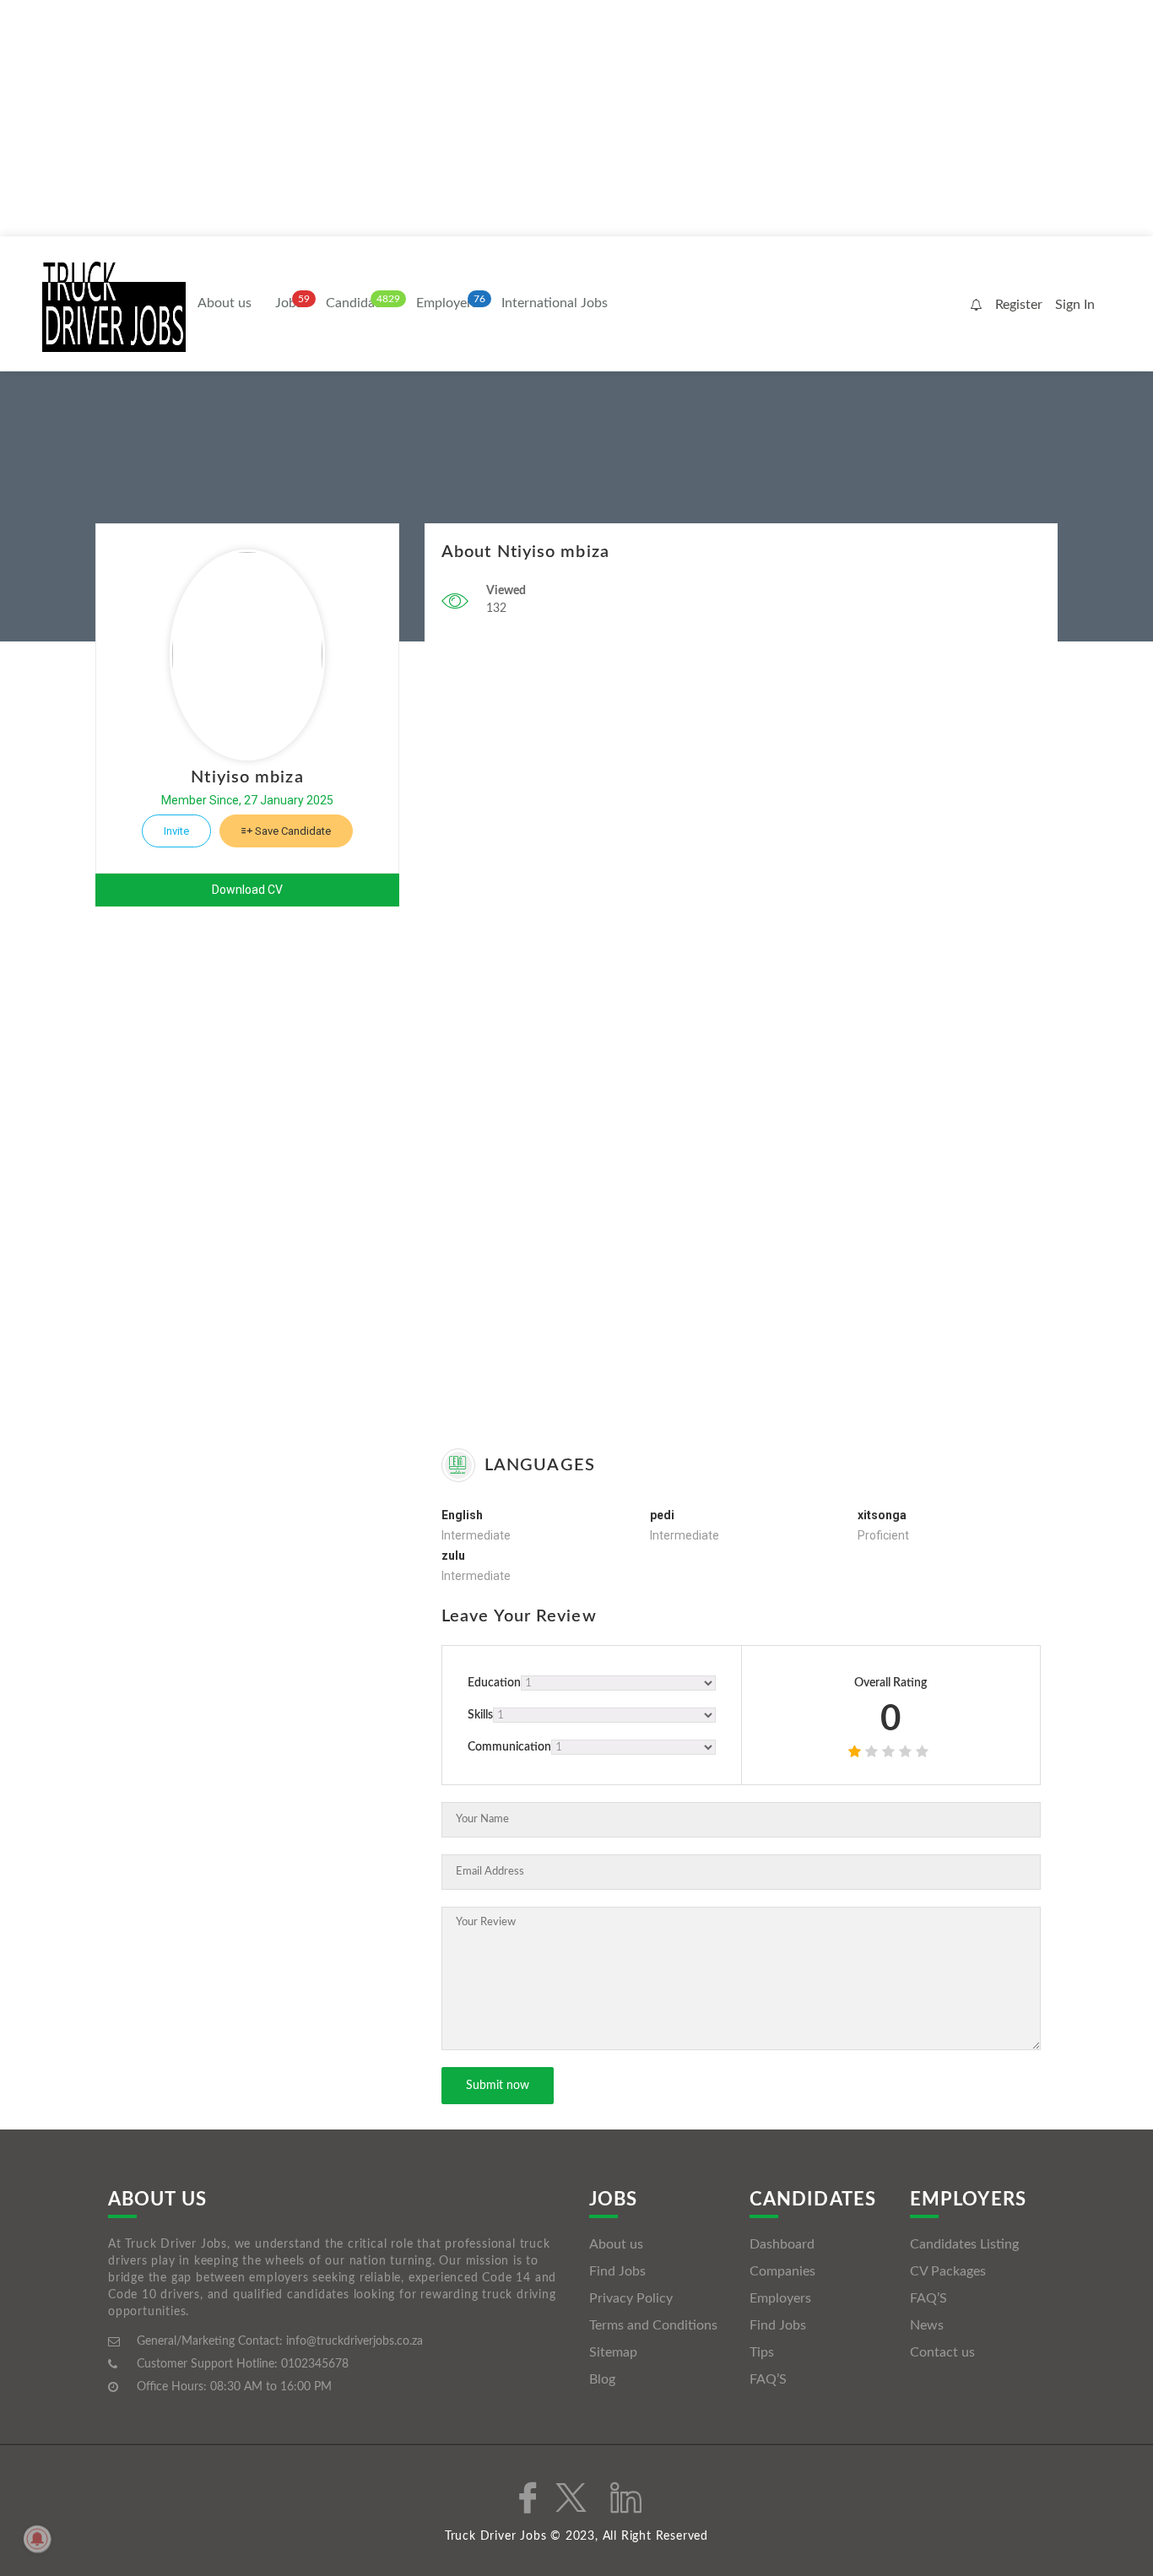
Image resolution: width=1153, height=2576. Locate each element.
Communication (509, 1747)
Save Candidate (292, 831)
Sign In (1075, 305)
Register (1019, 305)
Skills (480, 1715)
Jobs (289, 303)
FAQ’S (768, 2379)
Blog (602, 2379)
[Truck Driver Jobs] (114, 305)
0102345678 (315, 2364)
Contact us (942, 2352)
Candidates (359, 303)
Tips (762, 2352)
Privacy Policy (631, 2298)
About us (225, 303)
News (927, 2325)
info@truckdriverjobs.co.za (355, 2341)
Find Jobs (617, 2271)
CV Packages (948, 2271)
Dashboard (782, 2244)
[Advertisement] (506, 118)
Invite (176, 831)
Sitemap (613, 2352)
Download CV (247, 890)
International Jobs (555, 303)
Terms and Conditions (653, 2325)
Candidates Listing (964, 2244)
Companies (782, 2271)
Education (494, 1683)
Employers (447, 303)
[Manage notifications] (37, 2539)
